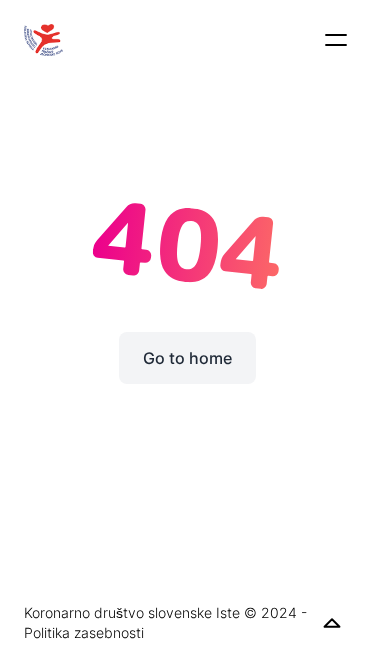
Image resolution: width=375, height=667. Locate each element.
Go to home (187, 358)
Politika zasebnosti (84, 632)
